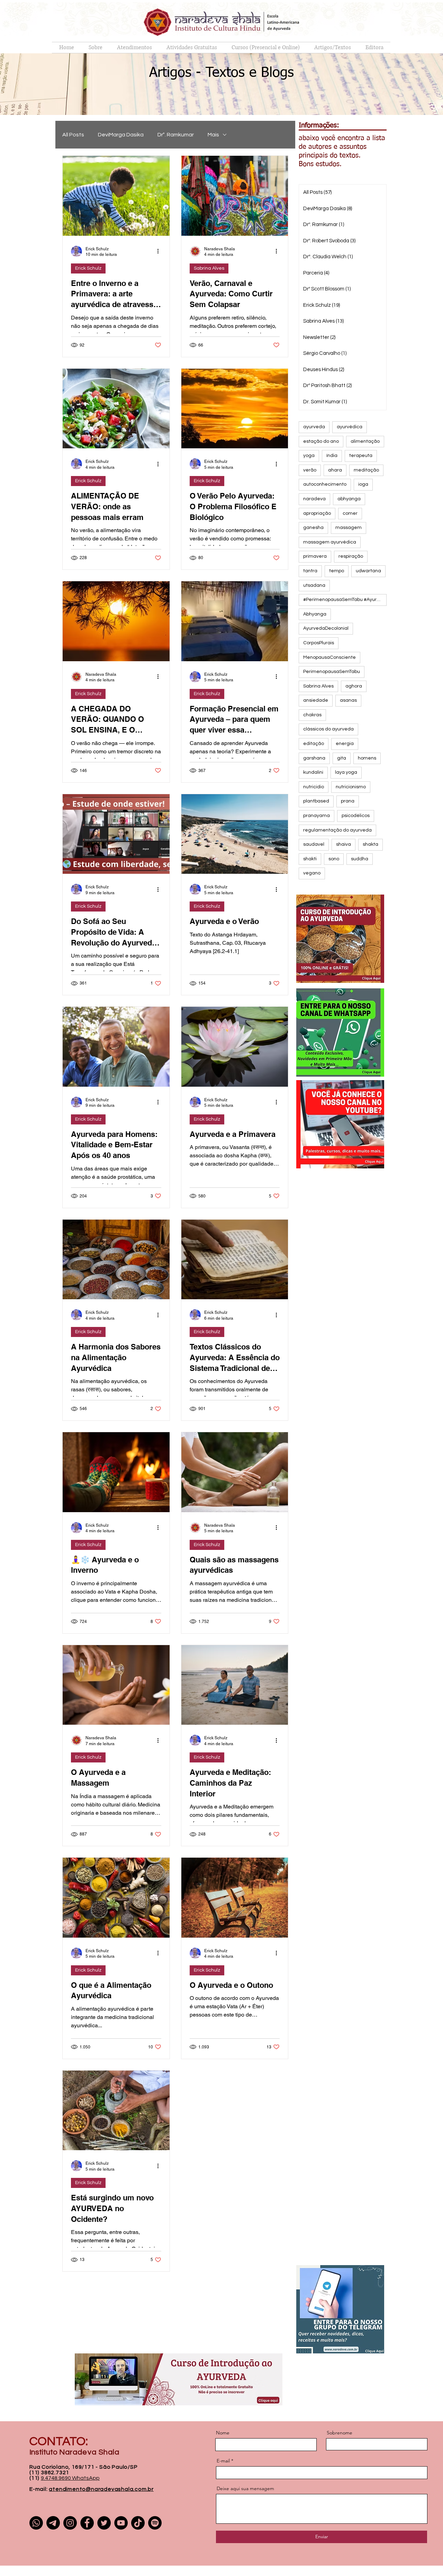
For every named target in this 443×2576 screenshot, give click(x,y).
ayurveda (314, 427)
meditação (366, 470)
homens (367, 758)
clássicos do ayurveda (328, 729)
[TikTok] (138, 2523)
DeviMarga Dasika (121, 135)
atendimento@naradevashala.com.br (101, 2489)
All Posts (73, 135)
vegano (312, 873)
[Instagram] (70, 2523)
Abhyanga (315, 614)
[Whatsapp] (36, 2523)
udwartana (368, 571)
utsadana (314, 585)
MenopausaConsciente (329, 657)
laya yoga (346, 772)
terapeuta (361, 456)
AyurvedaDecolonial (326, 628)
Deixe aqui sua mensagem (245, 2488)
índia (332, 456)
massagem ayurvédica (330, 542)
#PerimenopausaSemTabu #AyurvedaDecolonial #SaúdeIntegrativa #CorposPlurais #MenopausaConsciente (345, 600)
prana (348, 801)
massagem (349, 528)
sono (334, 859)
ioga (363, 484)
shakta (370, 844)
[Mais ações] (160, 251)
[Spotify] (155, 2523)
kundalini (313, 772)
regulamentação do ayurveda (337, 830)
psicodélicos (356, 816)
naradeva (314, 499)
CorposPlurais (319, 643)
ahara (335, 470)
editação (314, 744)
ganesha (313, 528)
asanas (348, 700)
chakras (312, 715)
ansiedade (316, 700)
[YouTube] (121, 2523)
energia (345, 744)
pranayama (317, 816)
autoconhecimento (325, 484)
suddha (360, 859)
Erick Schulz (88, 268)
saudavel (314, 844)
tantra (310, 571)
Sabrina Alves (209, 268)
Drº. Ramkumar (176, 135)
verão (310, 470)
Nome (223, 2433)
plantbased (316, 801)
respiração (351, 556)
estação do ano (321, 441)
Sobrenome (340, 2433)
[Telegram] (53, 2523)
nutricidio (314, 787)
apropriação (317, 513)
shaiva (343, 844)
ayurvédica (350, 427)
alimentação (365, 441)
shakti (310, 859)
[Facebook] (87, 2523)
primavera (315, 556)
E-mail (223, 2461)
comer (350, 513)
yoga (309, 456)
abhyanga (349, 499)
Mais (213, 135)
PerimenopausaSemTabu (332, 672)
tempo (337, 571)
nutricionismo (351, 787)
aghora (354, 686)
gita (342, 758)
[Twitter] (104, 2523)
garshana (314, 758)
